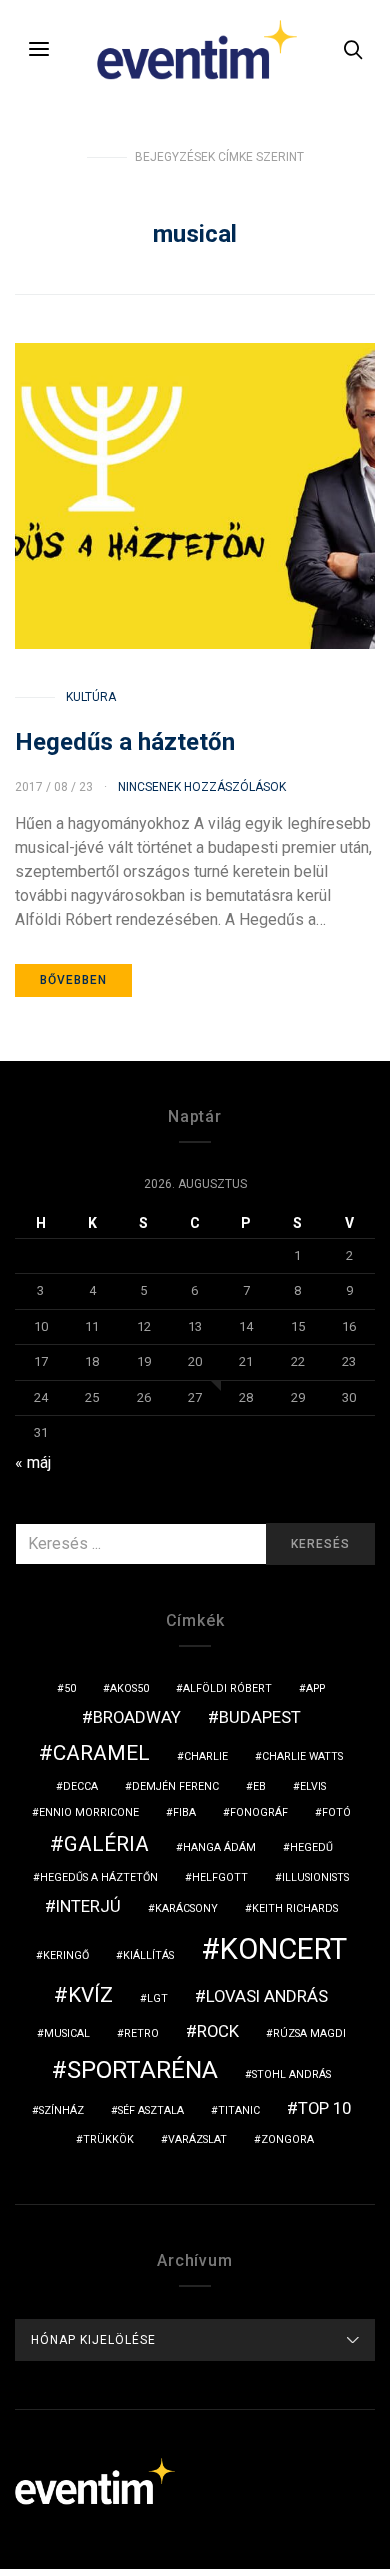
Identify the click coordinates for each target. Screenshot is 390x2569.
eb (259, 1786)
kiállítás (148, 1955)
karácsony (186, 1908)
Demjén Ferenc (175, 1786)
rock (218, 2031)
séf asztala (151, 2110)
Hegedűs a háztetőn (125, 742)
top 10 (324, 2108)
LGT (157, 1998)
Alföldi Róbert (227, 1688)
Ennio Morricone (89, 1812)
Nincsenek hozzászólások (202, 787)
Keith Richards (295, 1908)
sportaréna (142, 2070)
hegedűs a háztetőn (99, 1877)
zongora (287, 2139)
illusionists (315, 1877)
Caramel (101, 1753)
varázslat (197, 2139)
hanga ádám (219, 1847)
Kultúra (91, 697)
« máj (33, 1462)
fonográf (259, 1812)
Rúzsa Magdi (309, 2033)
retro (141, 2033)
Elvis (313, 1786)
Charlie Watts (302, 1756)
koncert (283, 1949)
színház (61, 2110)
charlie (206, 1756)
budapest (260, 1717)
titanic (239, 2110)
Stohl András (291, 2074)
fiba (184, 1812)
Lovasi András (267, 1996)
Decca (80, 1786)
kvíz (90, 1995)
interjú (88, 1906)
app (315, 1688)
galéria (106, 1844)
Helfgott (220, 1877)
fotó (336, 1812)
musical (67, 2033)
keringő (66, 1955)
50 (70, 1688)
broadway (137, 1717)
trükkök (108, 2139)
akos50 (129, 1688)
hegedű (311, 1847)
